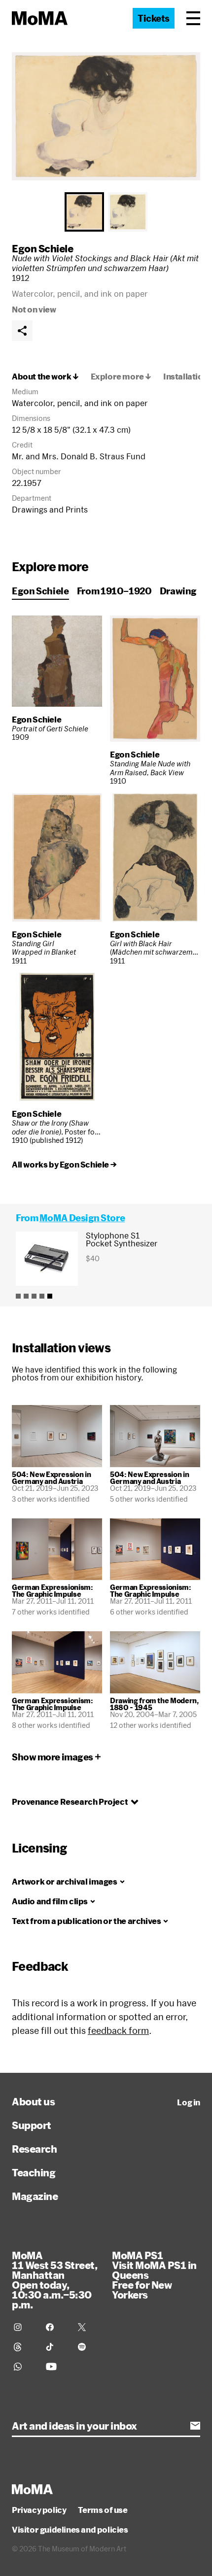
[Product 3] (34, 1296)
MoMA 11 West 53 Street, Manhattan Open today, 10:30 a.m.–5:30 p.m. (54, 2280)
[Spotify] (88, 2347)
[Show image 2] (128, 212)
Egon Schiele (42, 248)
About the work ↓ (45, 377)
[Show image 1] (84, 212)
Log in (189, 2102)
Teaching (34, 2172)
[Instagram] (24, 2327)
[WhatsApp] (24, 2367)
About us (33, 2101)
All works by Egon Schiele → (64, 1165)
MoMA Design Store (82, 1218)
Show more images (53, 1757)
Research (34, 2149)
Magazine (35, 2196)
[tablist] (106, 212)
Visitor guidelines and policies (70, 2530)
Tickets (154, 18)
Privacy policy (39, 2510)
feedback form (118, 2030)
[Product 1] (18, 1296)
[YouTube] (56, 2367)
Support (32, 2125)
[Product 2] (26, 1296)
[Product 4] (42, 1296)
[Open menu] (193, 18)
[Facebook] (56, 2327)
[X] (88, 2327)
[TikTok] (56, 2347)
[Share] (22, 331)
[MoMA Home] (40, 18)
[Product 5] (50, 1296)
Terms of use (103, 2510)
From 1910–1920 (114, 591)
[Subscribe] (195, 2426)
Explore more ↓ (121, 377)
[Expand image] (106, 116)
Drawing (178, 591)
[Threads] (24, 2347)
